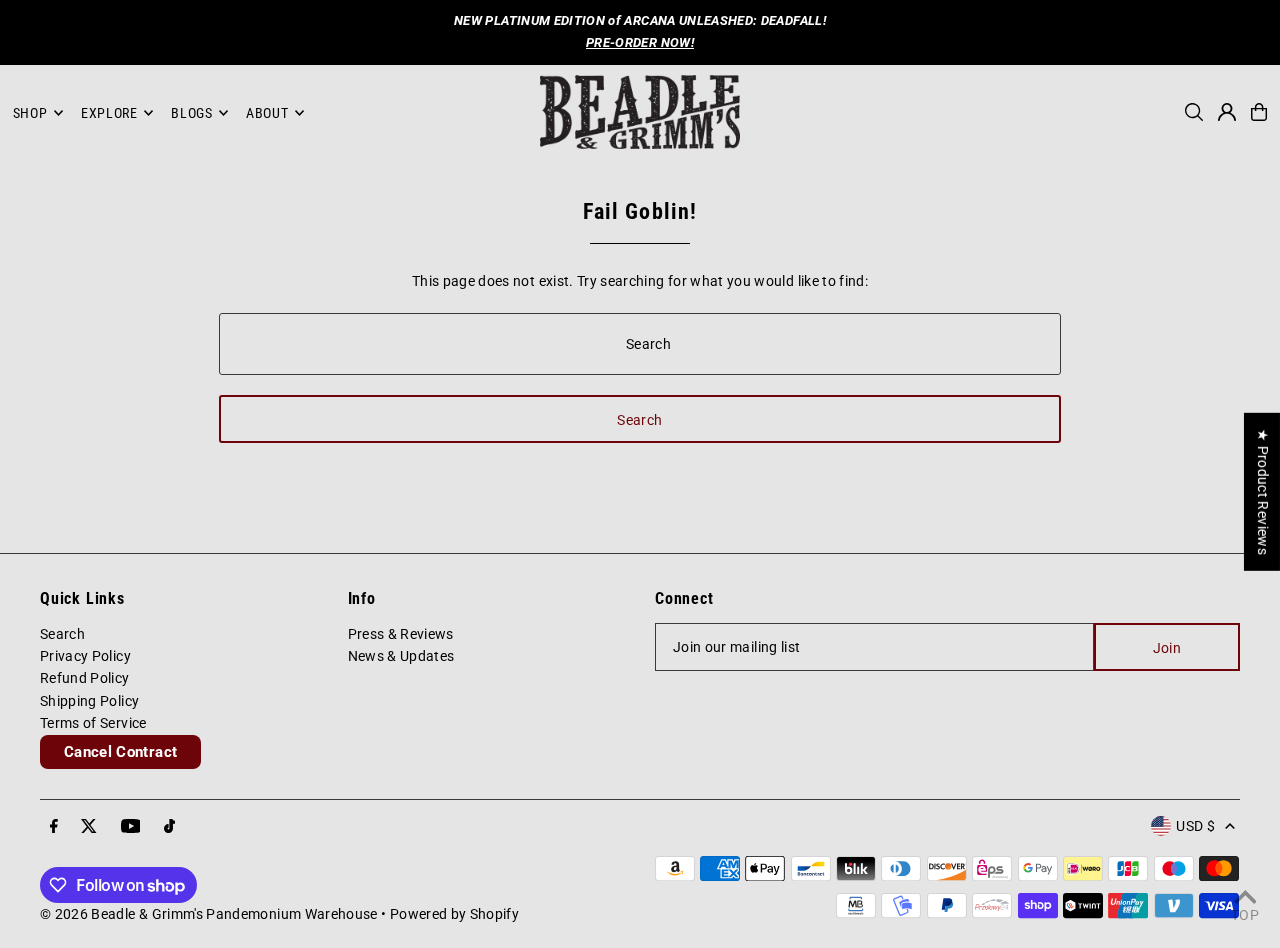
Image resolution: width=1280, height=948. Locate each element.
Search (62, 634)
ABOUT (267, 113)
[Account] (1227, 112)
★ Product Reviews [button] (1263, 492)
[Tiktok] (169, 827)
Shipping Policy (89, 701)
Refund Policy (85, 678)
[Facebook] (54, 827)
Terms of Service (93, 723)
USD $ (1195, 826)
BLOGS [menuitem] (192, 113)
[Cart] (1259, 112)
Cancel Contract (120, 752)
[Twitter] (89, 827)
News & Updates (401, 656)
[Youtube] (131, 827)
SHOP (30, 113)
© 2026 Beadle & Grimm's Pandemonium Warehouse (209, 914)
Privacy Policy (85, 656)
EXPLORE (109, 113)
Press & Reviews (401, 634)
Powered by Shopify (454, 914)
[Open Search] (1194, 112)
